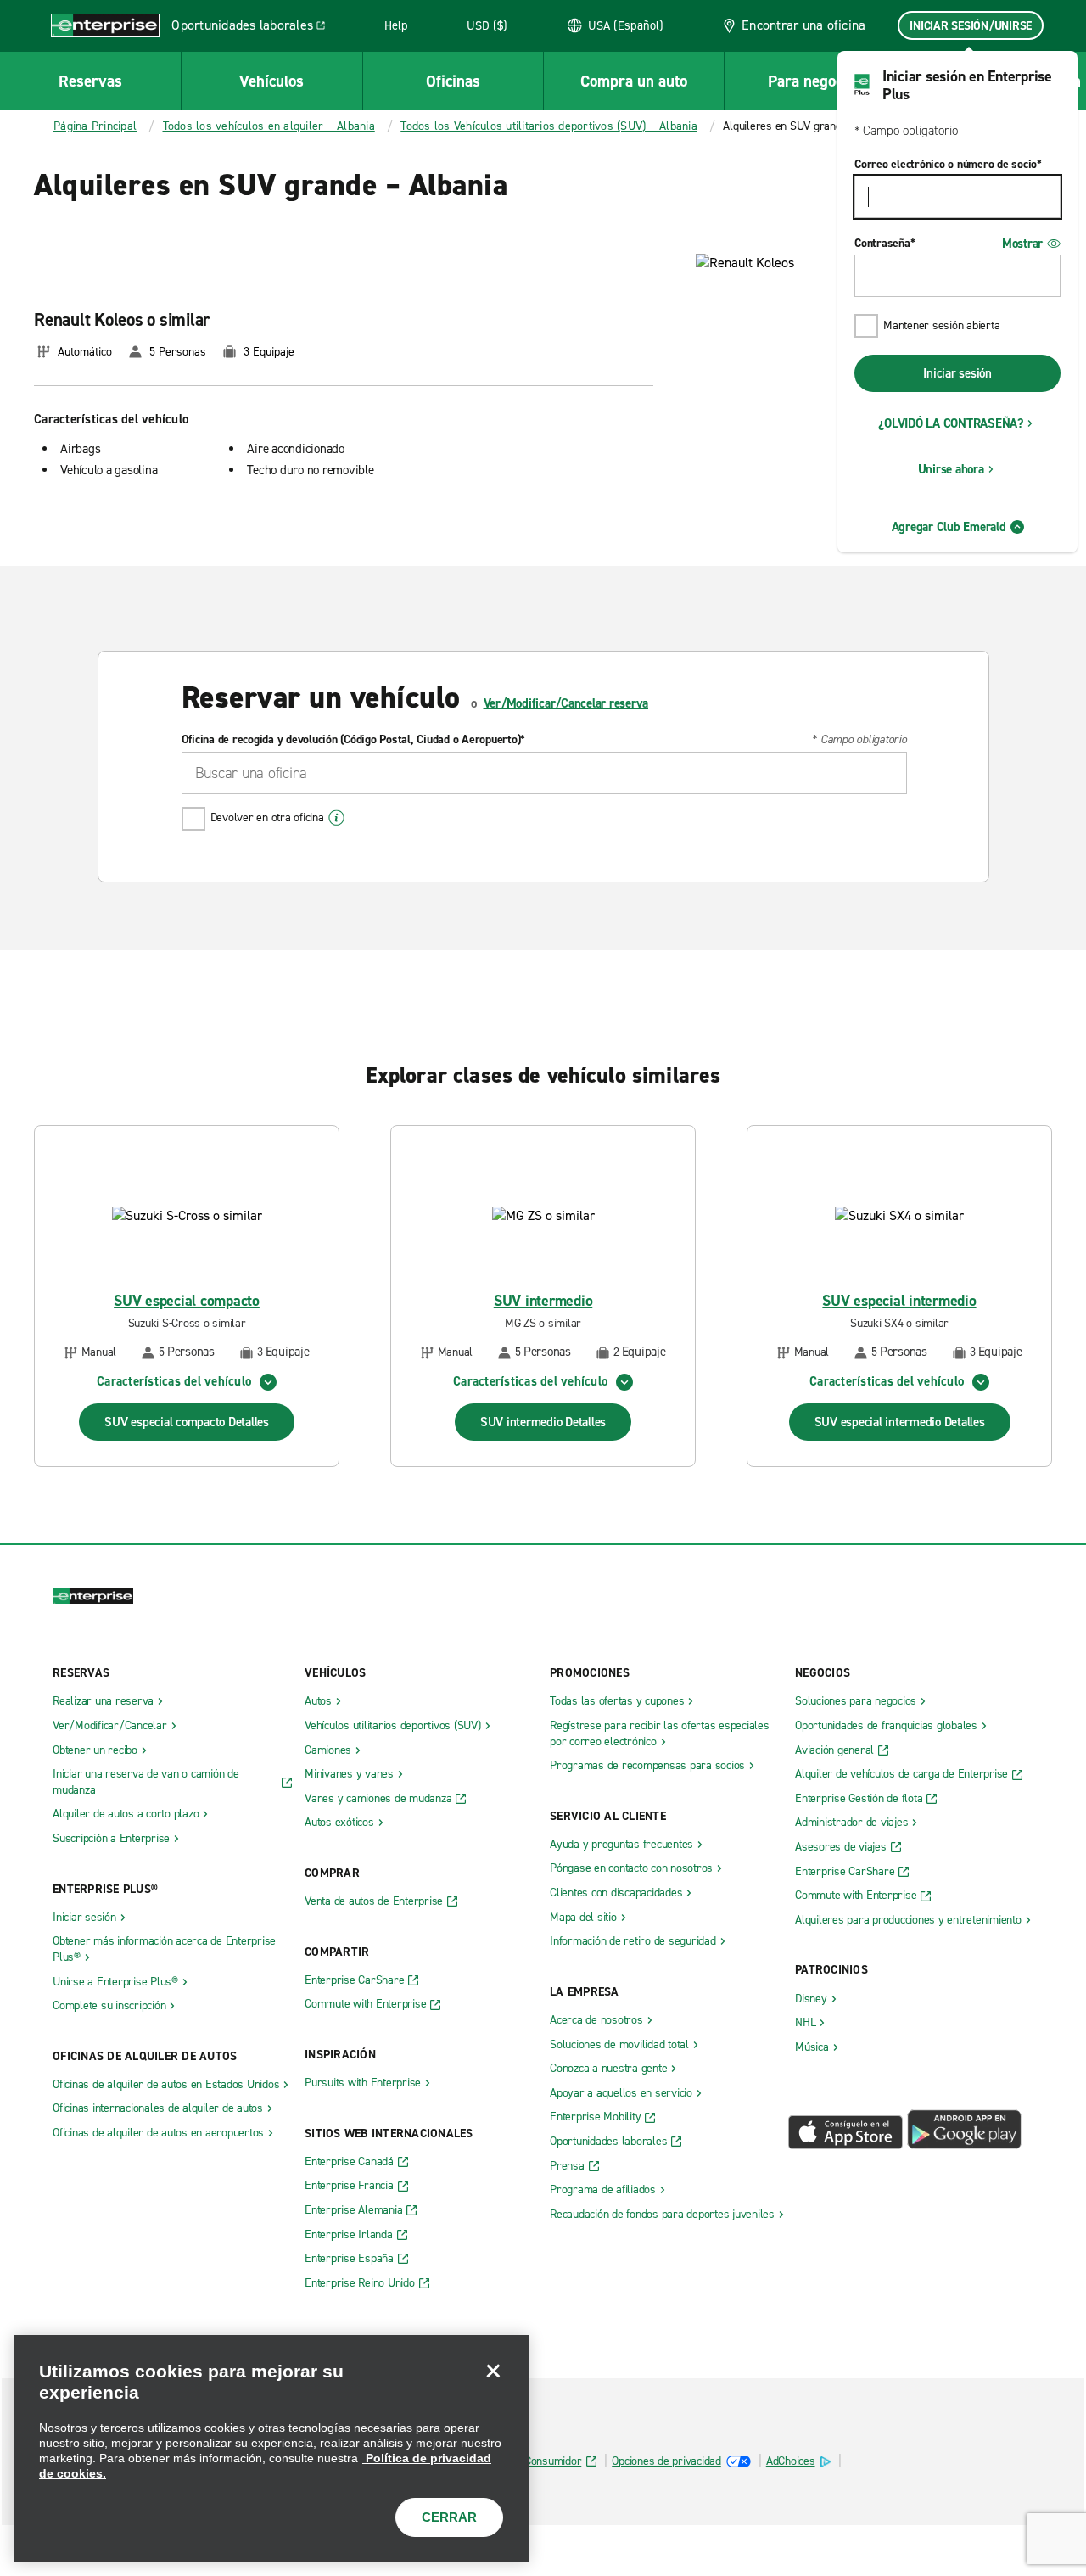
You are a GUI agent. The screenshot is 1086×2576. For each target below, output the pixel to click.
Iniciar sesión (957, 373)
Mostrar (1022, 244)
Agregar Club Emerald (949, 527)
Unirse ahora (951, 469)
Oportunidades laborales (252, 28)
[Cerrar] (493, 2371)
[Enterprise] (105, 25)
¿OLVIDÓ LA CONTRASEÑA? (951, 423)
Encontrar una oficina (802, 25)
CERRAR (449, 2517)
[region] (271, 2449)
